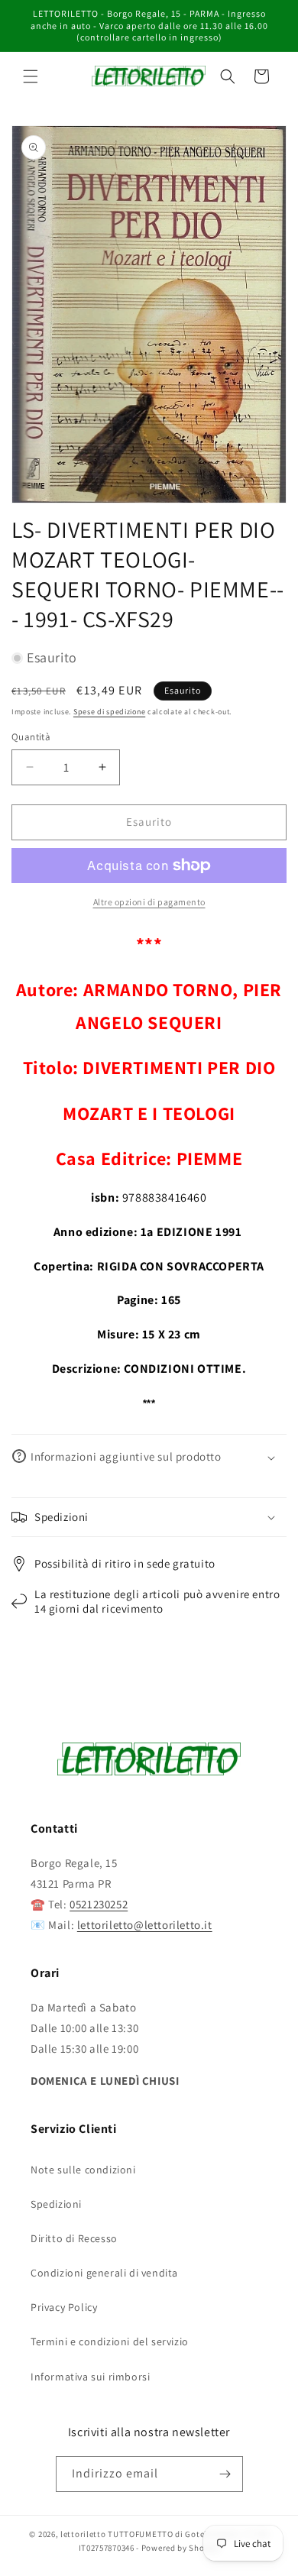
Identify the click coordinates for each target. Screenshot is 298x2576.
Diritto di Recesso (74, 2238)
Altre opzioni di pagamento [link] (149, 902)
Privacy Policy (64, 2307)
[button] (31, 76)
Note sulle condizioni (83, 2170)
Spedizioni (56, 2204)
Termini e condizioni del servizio (110, 2341)
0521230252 (99, 1904)
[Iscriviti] (225, 2474)
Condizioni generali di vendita (104, 2273)
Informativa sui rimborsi (90, 2377)
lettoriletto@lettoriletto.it (145, 1925)
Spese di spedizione (109, 712)
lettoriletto (83, 2534)
